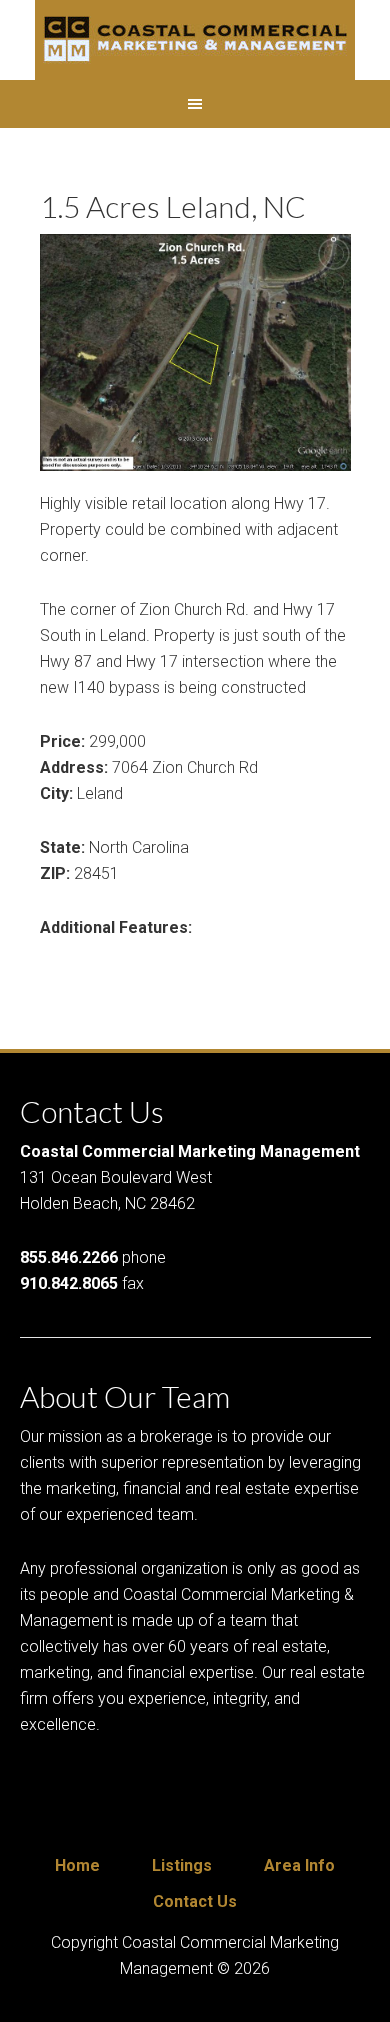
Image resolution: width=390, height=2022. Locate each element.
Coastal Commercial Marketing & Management (195, 40)
